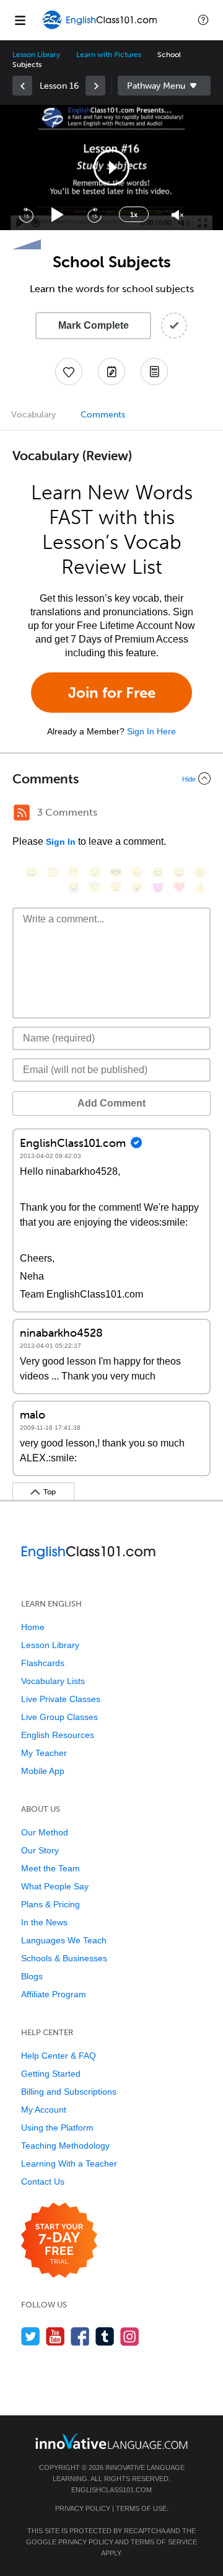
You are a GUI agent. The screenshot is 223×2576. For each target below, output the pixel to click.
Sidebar (164, 86)
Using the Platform (57, 2128)
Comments (103, 415)
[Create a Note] (111, 372)
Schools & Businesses (64, 1958)
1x (134, 215)
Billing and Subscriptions (69, 2092)
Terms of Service (164, 2542)
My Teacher (44, 1753)
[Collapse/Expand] (111, 778)
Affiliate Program (54, 1994)
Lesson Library (36, 55)
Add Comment (111, 1103)
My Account (44, 2110)
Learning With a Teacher (69, 2164)
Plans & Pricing (50, 1904)
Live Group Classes (59, 1717)
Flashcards (43, 1663)
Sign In (61, 842)
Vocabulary (33, 415)
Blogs (32, 1976)
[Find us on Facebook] (80, 2336)
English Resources (58, 1735)
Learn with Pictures (109, 55)
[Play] (58, 215)
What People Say (55, 1886)
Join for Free (112, 693)
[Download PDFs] (154, 372)
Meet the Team (50, 1868)
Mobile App (43, 1771)
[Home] (100, 29)
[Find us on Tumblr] (105, 2336)
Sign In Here (151, 731)
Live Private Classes (61, 1699)
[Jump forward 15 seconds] (94, 215)
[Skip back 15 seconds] (26, 215)
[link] (22, 86)
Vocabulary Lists (53, 1681)
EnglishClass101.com (111, 2490)
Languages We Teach (64, 1940)
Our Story (40, 1850)
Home (33, 1627)
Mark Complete (94, 325)
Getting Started (51, 2074)
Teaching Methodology (65, 2146)
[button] (203, 20)
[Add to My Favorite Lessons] (69, 372)
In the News (44, 1922)
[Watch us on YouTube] (55, 2336)
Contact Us (43, 2182)
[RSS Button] (22, 813)
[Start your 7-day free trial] (59, 2241)
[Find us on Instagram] (130, 2336)
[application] (111, 167)
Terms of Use (141, 2508)
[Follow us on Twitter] (31, 2336)
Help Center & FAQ (59, 2056)
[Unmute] (177, 215)
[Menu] (20, 20)
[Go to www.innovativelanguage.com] (111, 2441)
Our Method (45, 1832)
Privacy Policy (83, 2508)
